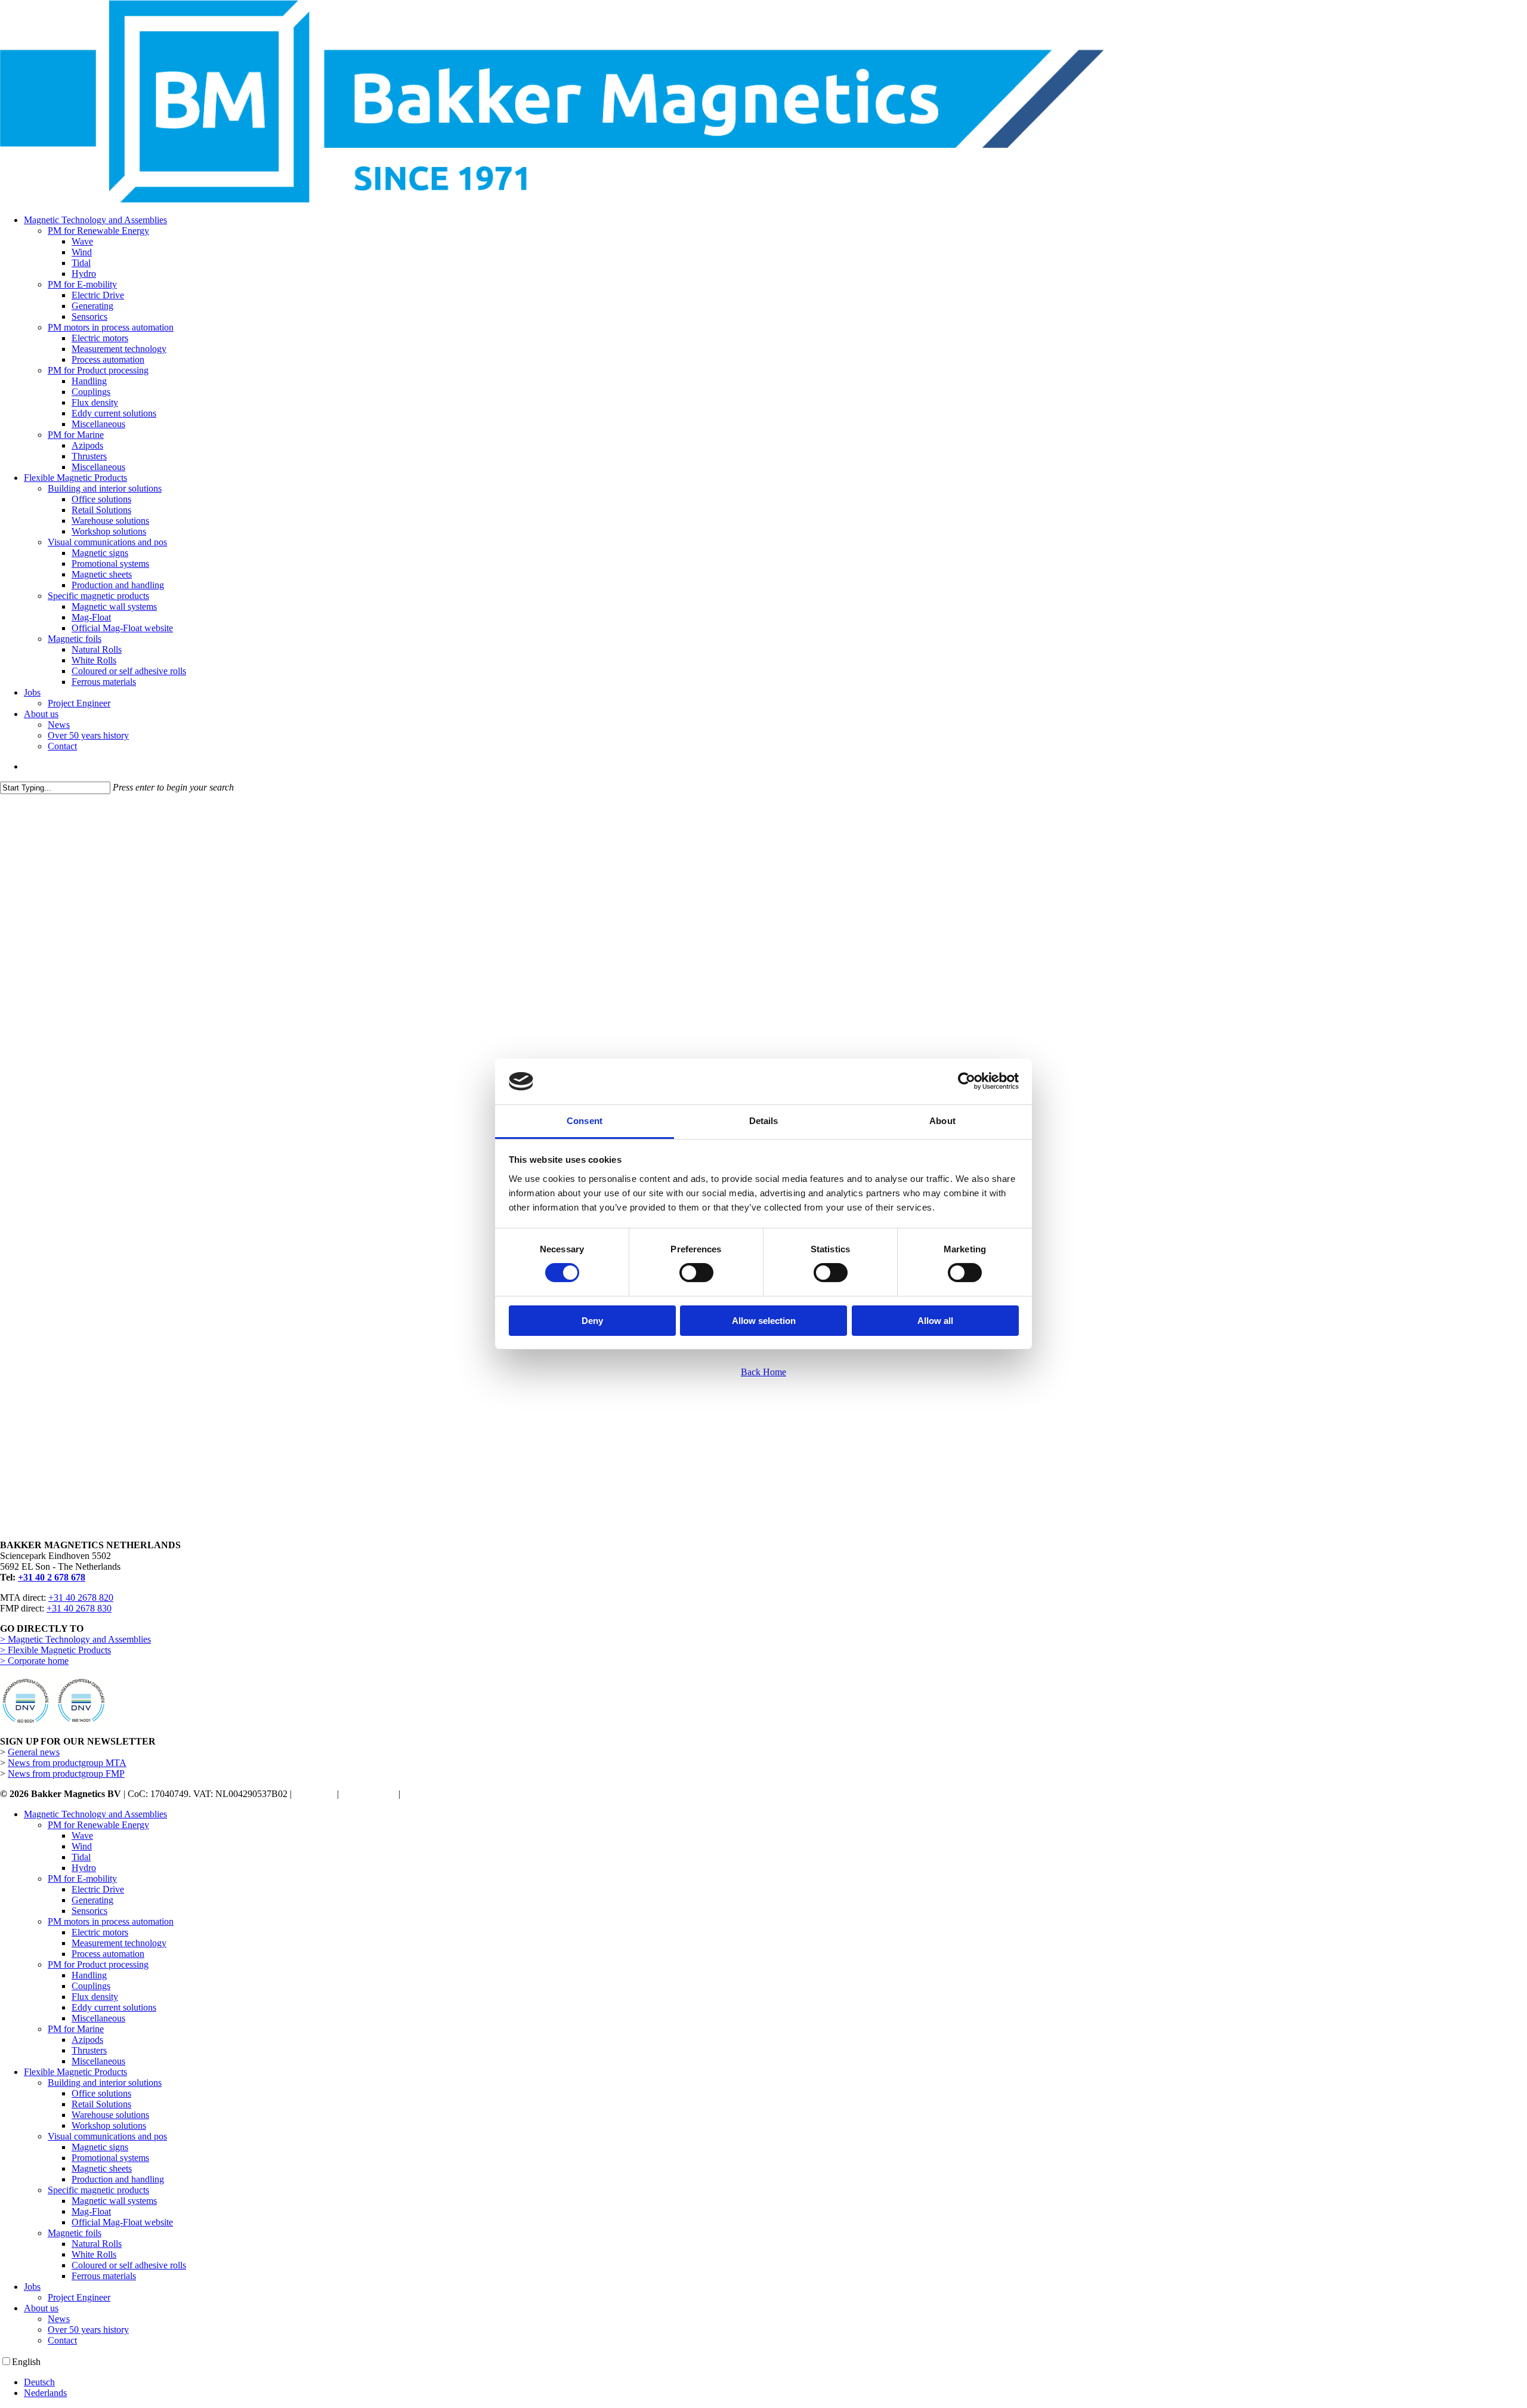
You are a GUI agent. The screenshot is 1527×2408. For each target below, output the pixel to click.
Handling (89, 1975)
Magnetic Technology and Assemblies (95, 1814)
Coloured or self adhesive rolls (129, 2265)
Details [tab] (764, 1121)
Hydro (84, 1868)
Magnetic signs (100, 2147)
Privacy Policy (369, 1794)
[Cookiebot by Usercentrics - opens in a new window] (967, 1081)
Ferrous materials (104, 2276)
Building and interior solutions (105, 2083)
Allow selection (764, 1321)
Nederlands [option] (45, 2393)
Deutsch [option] (39, 2382)
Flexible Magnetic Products (75, 2072)
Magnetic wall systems (114, 2201)
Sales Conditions (434, 1794)
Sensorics (89, 1911)
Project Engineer (79, 2297)
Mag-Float (91, 2211)
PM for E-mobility (82, 1878)
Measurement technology (119, 1943)
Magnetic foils (75, 2233)
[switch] (696, 1273)
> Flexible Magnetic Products (55, 1650)
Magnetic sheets (102, 2168)
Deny (592, 1321)
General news (34, 1752)
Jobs (32, 2287)
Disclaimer (314, 1794)
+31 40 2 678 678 (52, 1577)
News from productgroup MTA (67, 1763)
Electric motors (100, 1932)
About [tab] (942, 1121)
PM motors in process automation (111, 1921)
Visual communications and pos (107, 2136)
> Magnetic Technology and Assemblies (75, 1639)
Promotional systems (110, 2158)
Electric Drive (98, 1889)
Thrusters (89, 2050)
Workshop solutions (109, 2125)
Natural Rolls (97, 2244)
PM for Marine (76, 2029)
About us (41, 2308)
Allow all (935, 1321)
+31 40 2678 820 (81, 1597)
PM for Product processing (98, 1964)
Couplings (91, 1986)
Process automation (108, 1954)
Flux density (95, 1997)
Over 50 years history (88, 2330)
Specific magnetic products (98, 2190)
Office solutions (101, 2093)
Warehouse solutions (110, 2115)
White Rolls (94, 2254)
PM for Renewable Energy (98, 1825)
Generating (92, 1900)
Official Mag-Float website (122, 2222)
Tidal (81, 1857)
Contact (62, 2340)
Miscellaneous (98, 2018)
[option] (775, 2382)
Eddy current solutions (114, 2007)
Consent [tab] (585, 1121)
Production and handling (118, 2179)
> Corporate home (34, 1661)
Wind (82, 1846)
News (59, 2319)
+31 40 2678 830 (79, 1608)
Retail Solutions (101, 2104)
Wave (82, 1836)
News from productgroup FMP (66, 1773)
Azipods (87, 2040)
